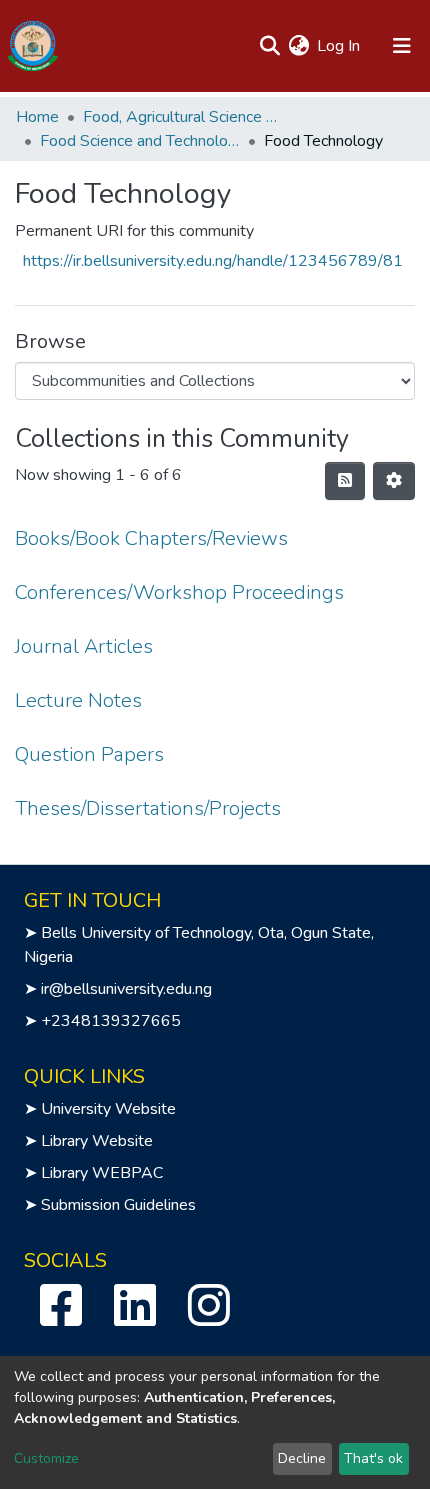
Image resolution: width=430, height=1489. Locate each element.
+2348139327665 (111, 1021)
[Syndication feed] (345, 481)
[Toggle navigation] (402, 46)
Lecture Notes (78, 700)
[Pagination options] (394, 481)
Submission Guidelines (118, 1205)
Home (37, 117)
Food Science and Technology (140, 141)
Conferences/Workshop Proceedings (179, 592)
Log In (339, 46)
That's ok (373, 1458)
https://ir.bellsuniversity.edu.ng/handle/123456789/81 (213, 261)
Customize (46, 1458)
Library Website (97, 1141)
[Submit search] (269, 46)
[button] (298, 46)
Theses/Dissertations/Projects (148, 808)
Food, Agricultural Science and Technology (183, 117)
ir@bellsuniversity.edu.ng (126, 989)
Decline (302, 1458)
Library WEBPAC (102, 1173)
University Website (108, 1109)
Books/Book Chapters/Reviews (151, 538)
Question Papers (89, 754)
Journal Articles (84, 646)
